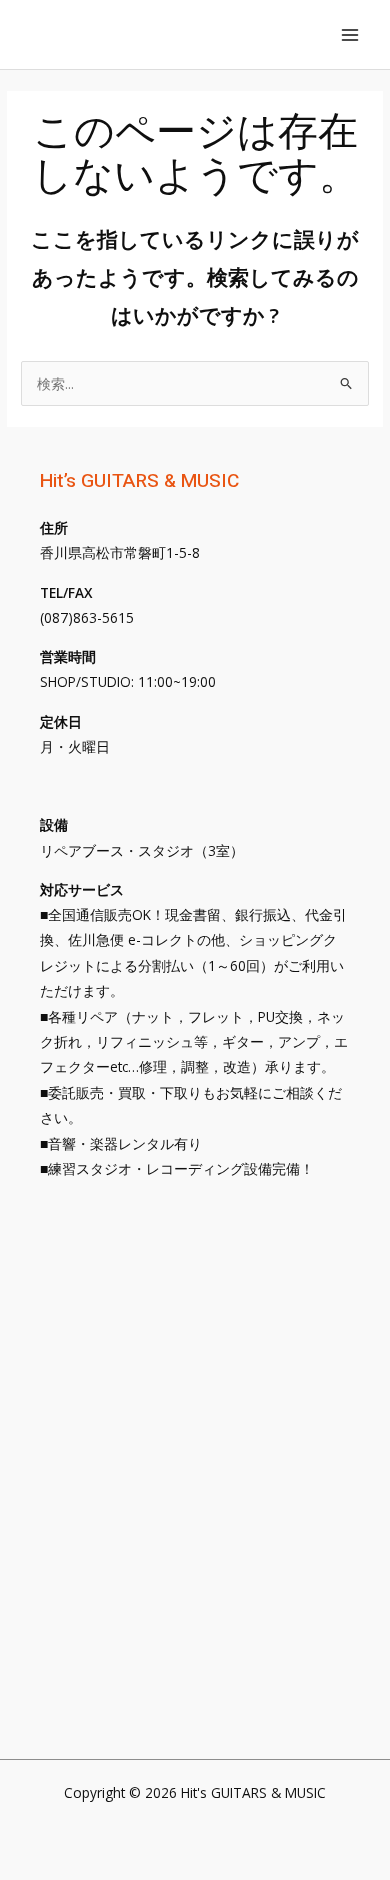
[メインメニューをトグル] (350, 34)
